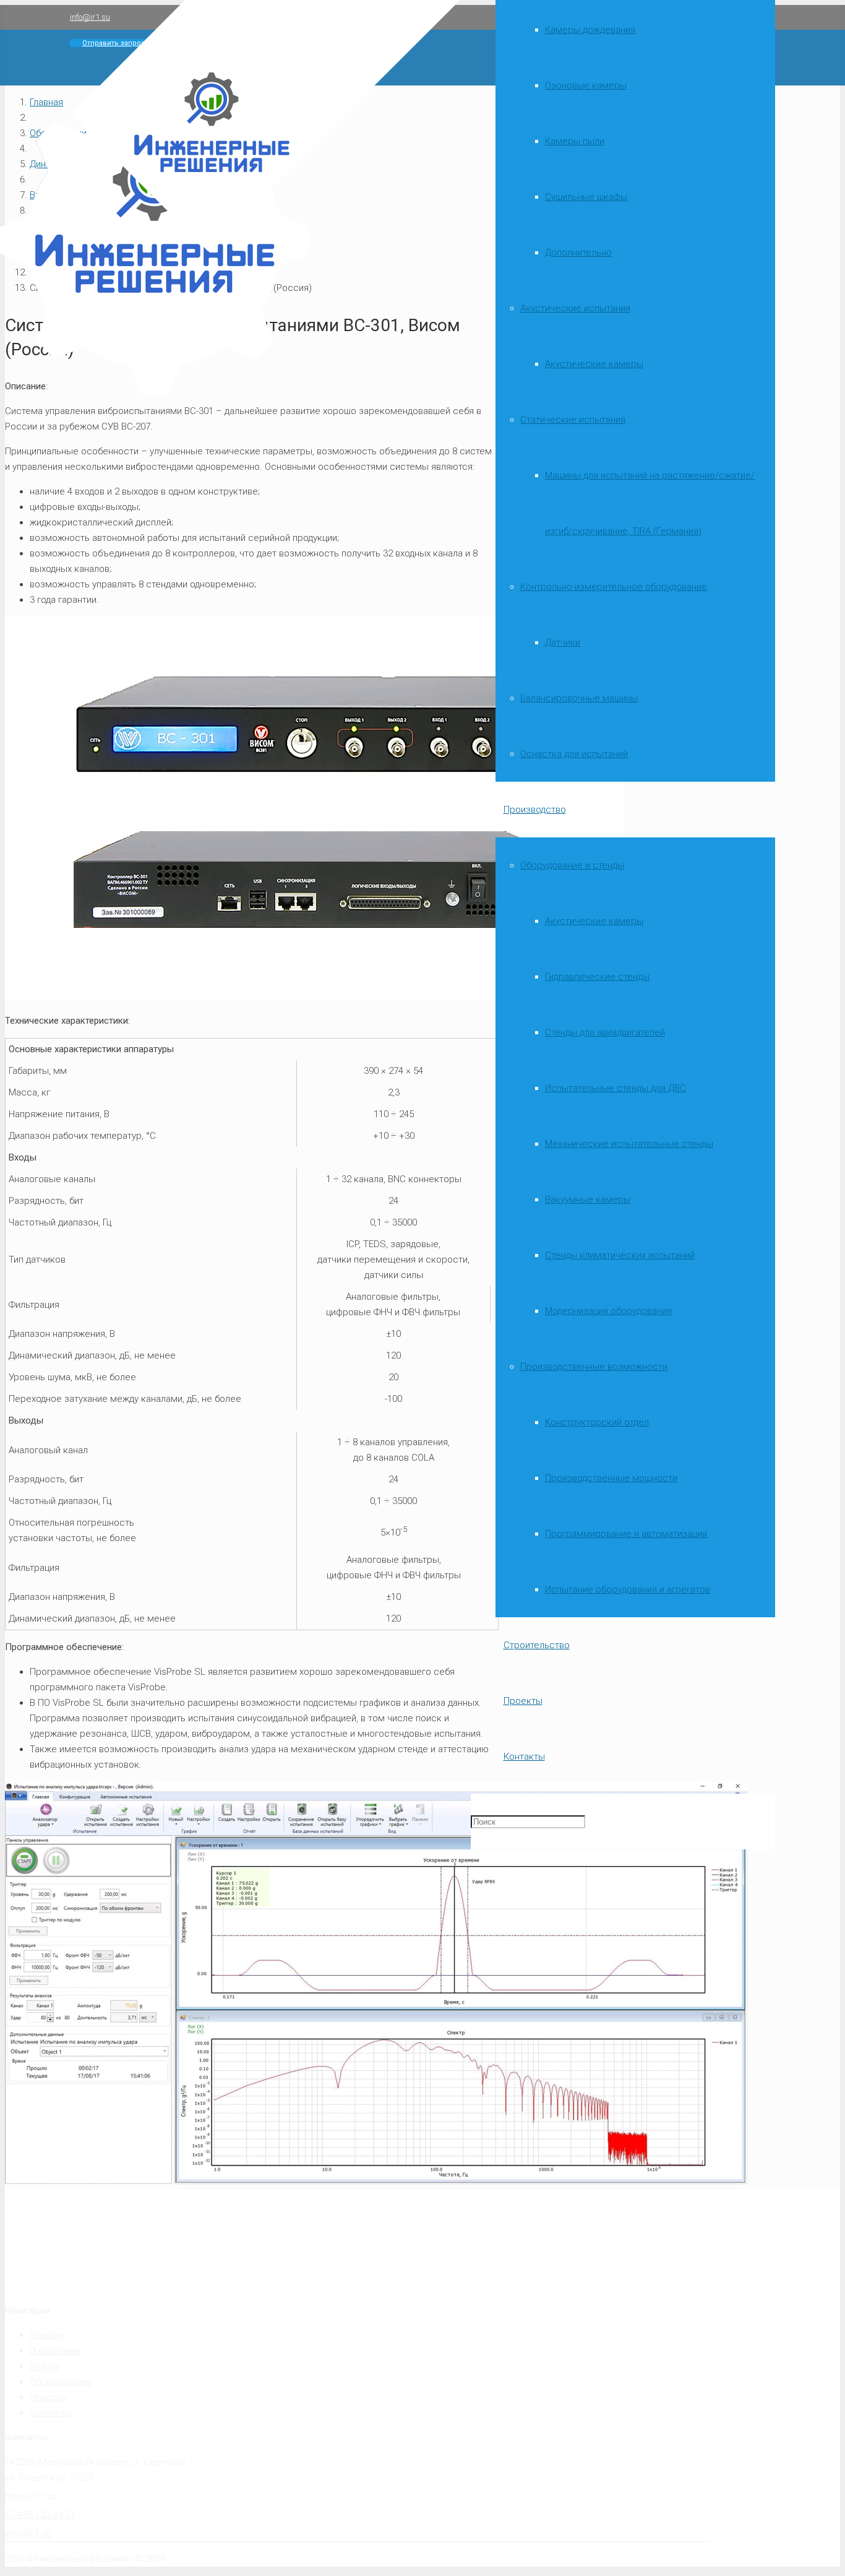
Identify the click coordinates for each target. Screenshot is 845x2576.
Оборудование (61, 2382)
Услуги (44, 2366)
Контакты (50, 2413)
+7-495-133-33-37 (40, 2515)
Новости (48, 2397)
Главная (46, 2335)
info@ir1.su (28, 2533)
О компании (55, 2351)
